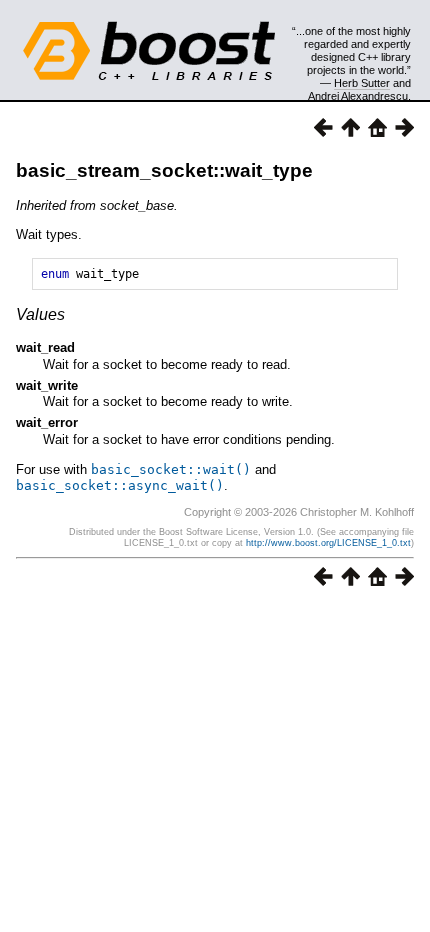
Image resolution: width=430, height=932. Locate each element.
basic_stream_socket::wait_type (164, 170)
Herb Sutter (362, 83)
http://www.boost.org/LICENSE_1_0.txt (328, 543)
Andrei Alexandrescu (358, 96)
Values (40, 314)
